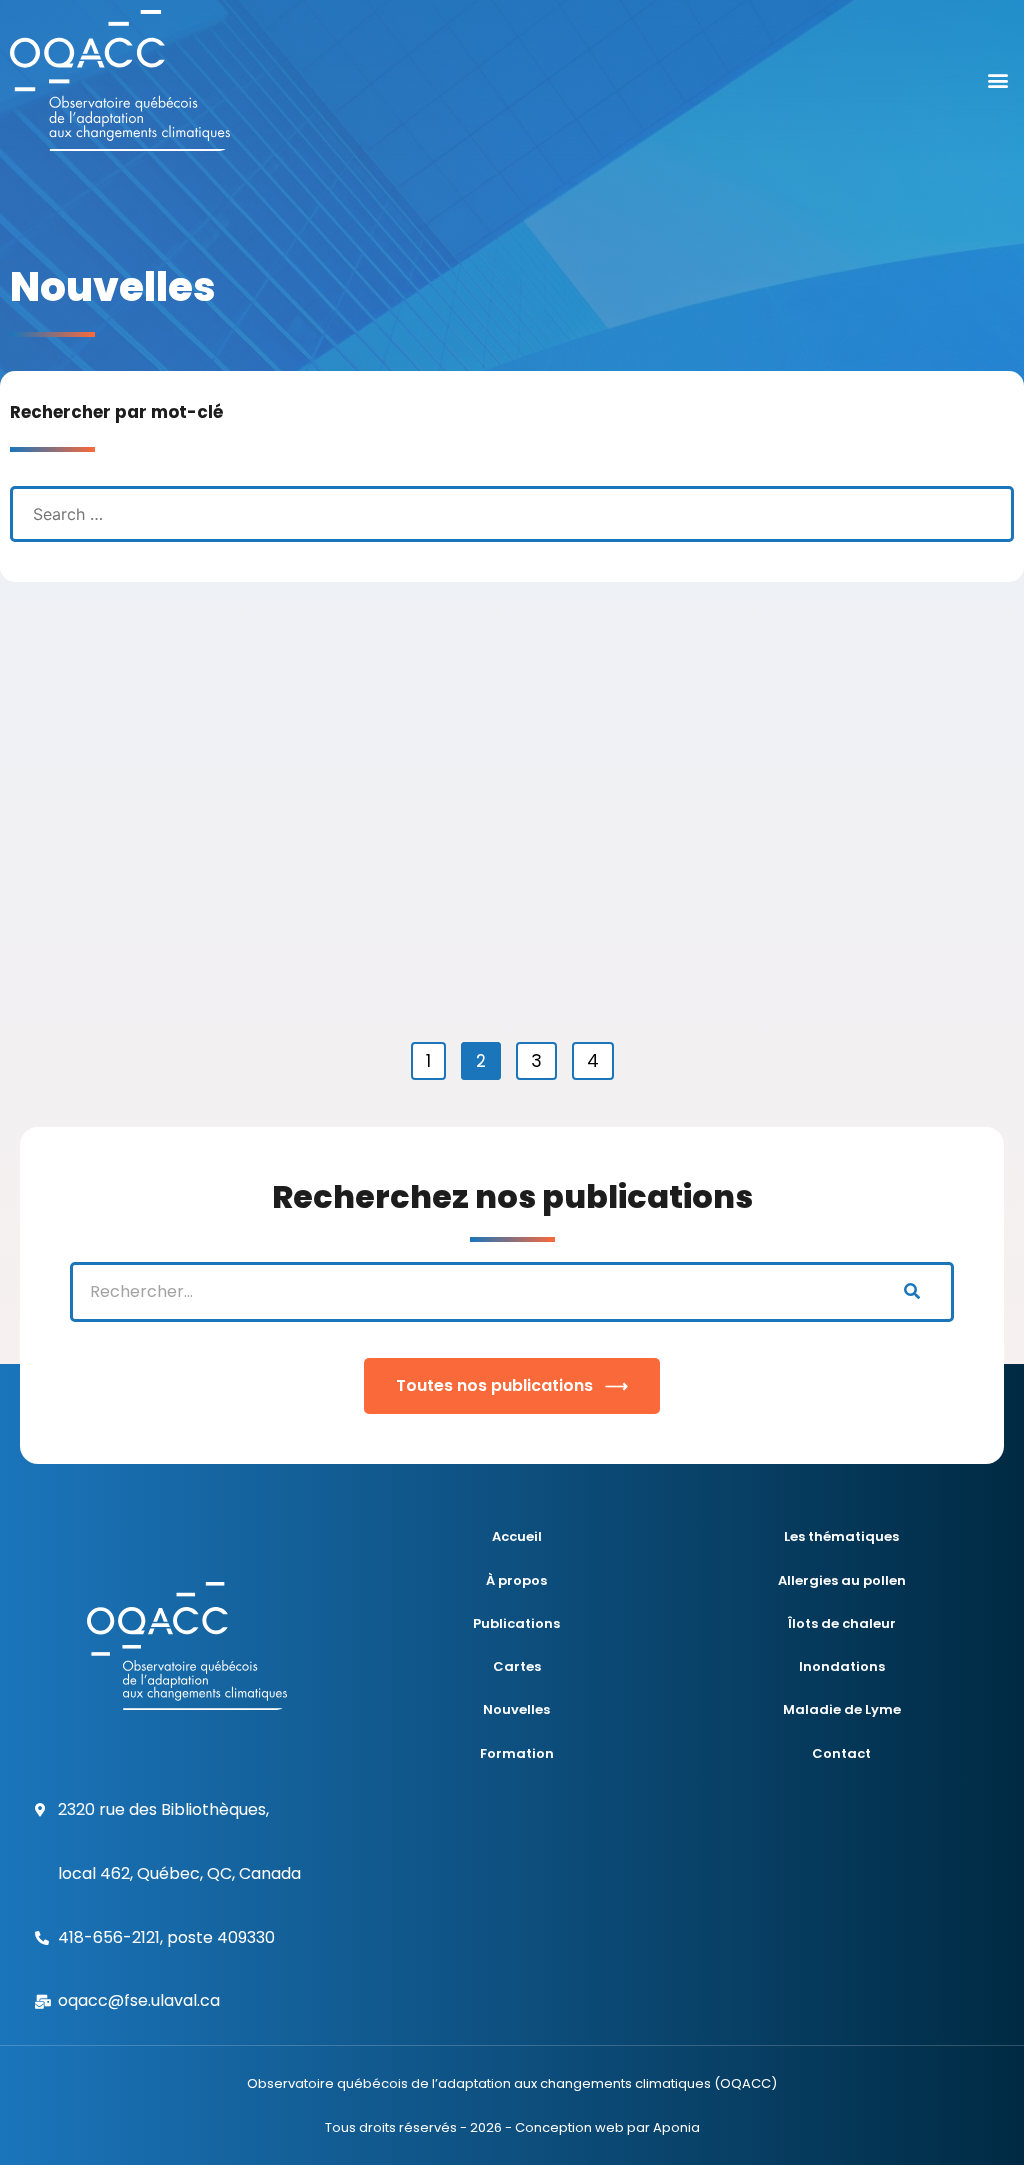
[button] (997, 80)
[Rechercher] (911, 1292)
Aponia (676, 2127)
